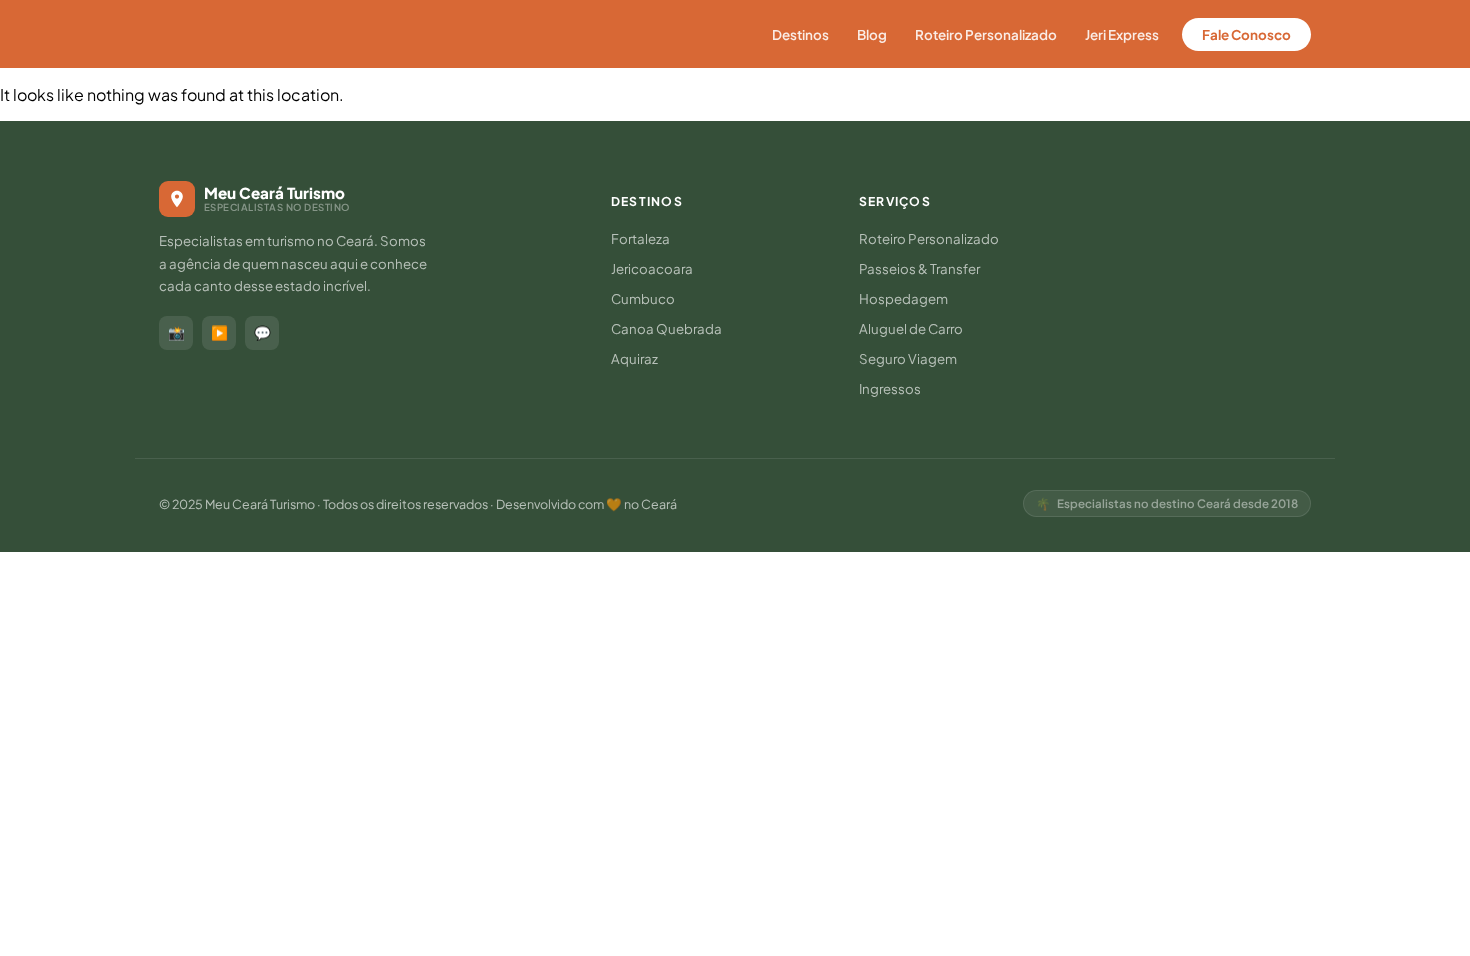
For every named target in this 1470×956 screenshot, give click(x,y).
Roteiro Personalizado (986, 34)
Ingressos (890, 388)
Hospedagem (903, 298)
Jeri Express (1122, 34)
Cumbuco (643, 298)
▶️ (219, 332)
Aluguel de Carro (911, 328)
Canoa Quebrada (666, 328)
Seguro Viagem (908, 358)
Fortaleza (640, 238)
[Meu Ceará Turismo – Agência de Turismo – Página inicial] (249, 34)
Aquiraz (634, 358)
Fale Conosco (1246, 34)
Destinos (800, 34)
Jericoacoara (652, 268)
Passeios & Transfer (919, 268)
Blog (872, 34)
